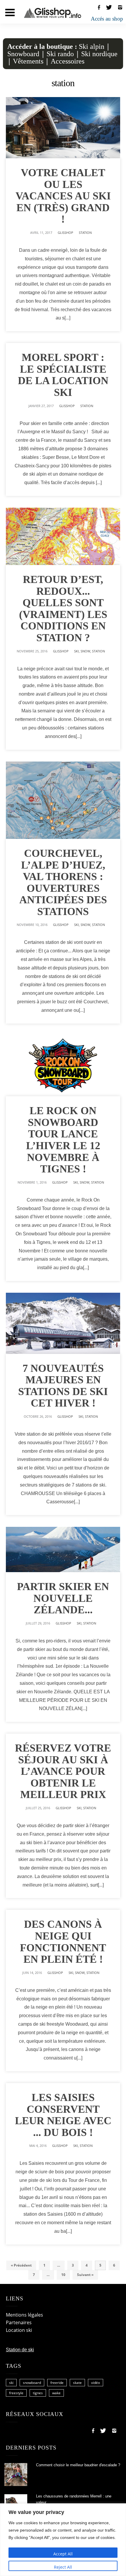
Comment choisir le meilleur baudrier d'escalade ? (78, 2465)
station (85, 233)
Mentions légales (24, 2315)
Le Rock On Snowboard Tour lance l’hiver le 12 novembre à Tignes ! (63, 1140)
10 (63, 2275)
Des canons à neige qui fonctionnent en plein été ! (63, 1942)
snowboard (32, 2383)
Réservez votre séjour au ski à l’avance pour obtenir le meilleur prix (63, 1771)
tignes (38, 2393)
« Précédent (21, 2265)
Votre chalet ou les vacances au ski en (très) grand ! (63, 196)
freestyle (16, 2393)
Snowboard (23, 54)
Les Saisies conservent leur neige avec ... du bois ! (63, 2115)
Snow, (86, 651)
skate (77, 2383)
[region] (63, 2540)
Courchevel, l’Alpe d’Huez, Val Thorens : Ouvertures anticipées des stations (63, 882)
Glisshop (65, 233)
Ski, (77, 651)
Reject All (63, 2567)
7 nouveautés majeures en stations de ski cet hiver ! (63, 1386)
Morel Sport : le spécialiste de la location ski (63, 375)
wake (56, 2393)
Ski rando (60, 54)
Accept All (63, 2554)
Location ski (19, 2330)
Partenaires (19, 2322)
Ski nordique (99, 54)
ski (11, 2383)
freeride (57, 2383)
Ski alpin (92, 46)
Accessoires (68, 61)
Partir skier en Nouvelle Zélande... (63, 1598)
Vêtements (28, 61)
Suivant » (85, 2275)
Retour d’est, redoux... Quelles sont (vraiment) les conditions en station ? (63, 609)
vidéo (96, 2383)
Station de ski (20, 2350)
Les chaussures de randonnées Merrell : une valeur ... (74, 2499)
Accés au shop (107, 19)
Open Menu (10, 13)
